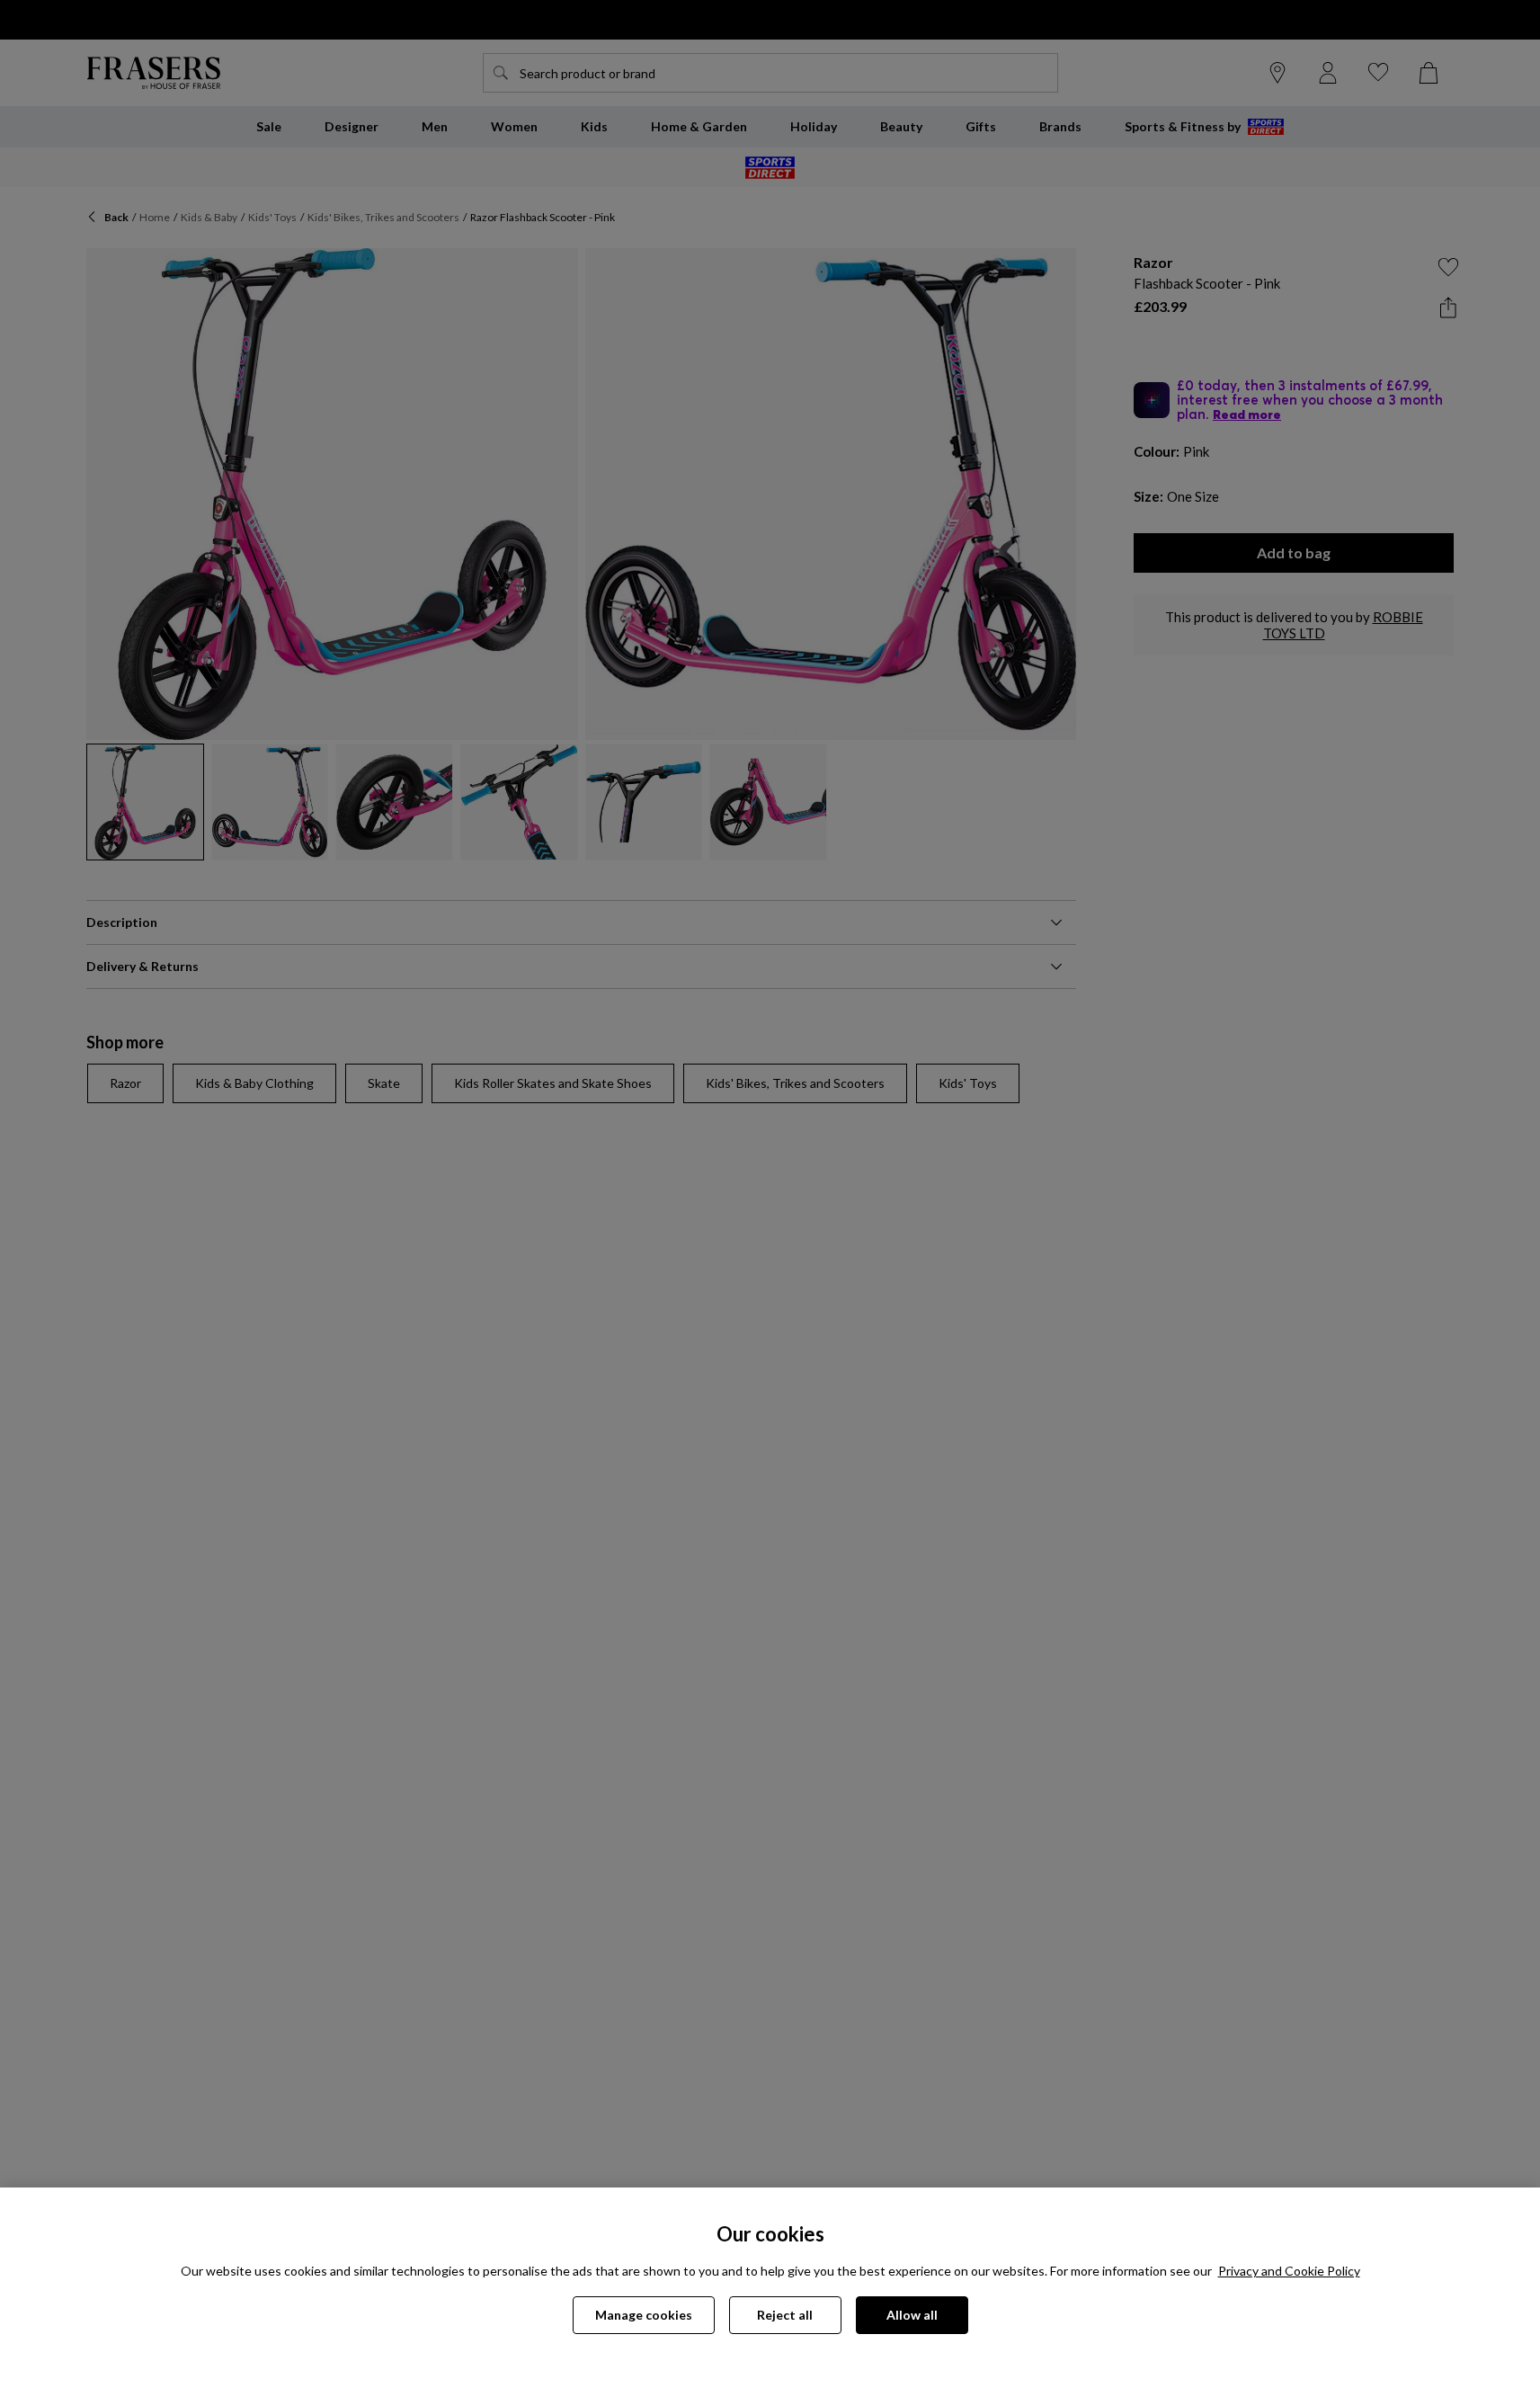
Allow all (912, 2315)
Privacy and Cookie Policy (1289, 2271)
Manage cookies (644, 2315)
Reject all (785, 2315)
